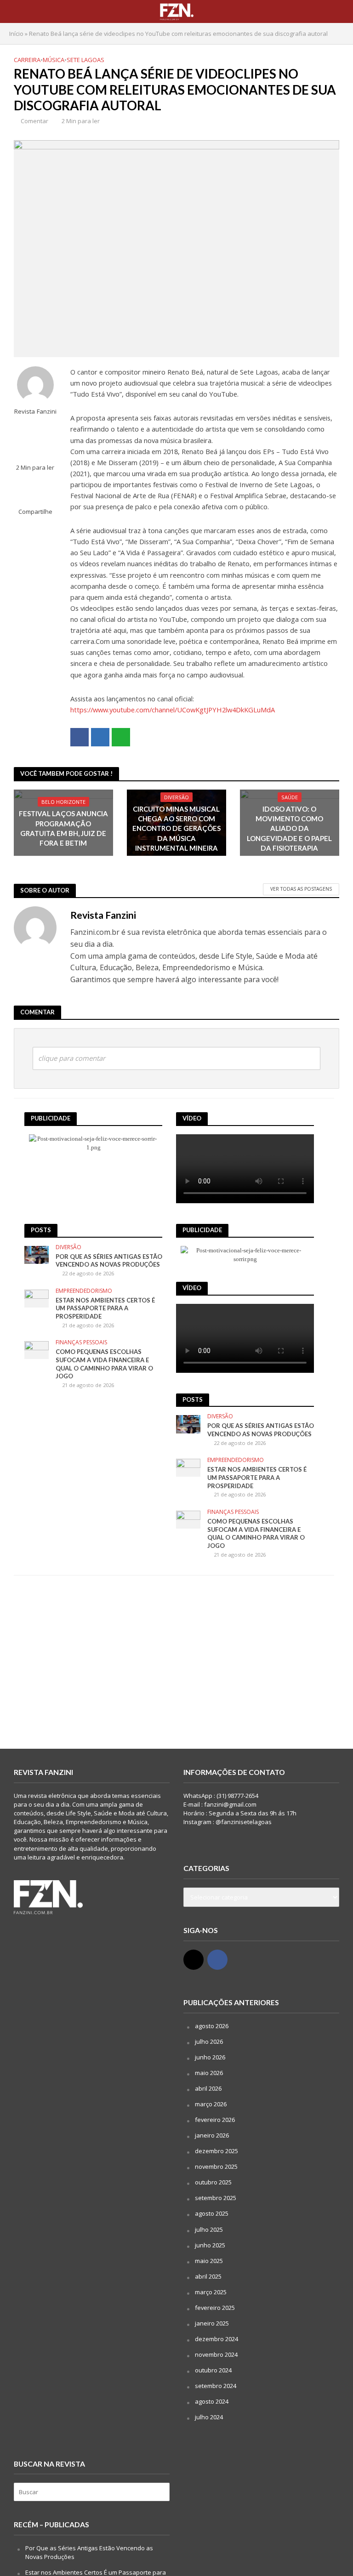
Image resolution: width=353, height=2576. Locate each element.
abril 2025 (208, 2276)
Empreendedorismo (84, 1291)
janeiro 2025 (212, 2323)
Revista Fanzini (35, 412)
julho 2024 (209, 2417)
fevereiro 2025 (215, 2308)
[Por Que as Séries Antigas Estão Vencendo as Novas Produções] (37, 1254)
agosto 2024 (212, 2401)
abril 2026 (208, 2088)
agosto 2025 (212, 2213)
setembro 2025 (216, 2198)
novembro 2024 (216, 2354)
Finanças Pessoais (81, 1343)
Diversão (176, 797)
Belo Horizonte (63, 802)
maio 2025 (209, 2261)
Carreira (27, 60)
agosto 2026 (212, 2026)
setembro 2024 (216, 2386)
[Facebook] (217, 1960)
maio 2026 (209, 2073)
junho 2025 (210, 2245)
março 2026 (211, 2104)
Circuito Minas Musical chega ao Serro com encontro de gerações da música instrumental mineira (176, 829)
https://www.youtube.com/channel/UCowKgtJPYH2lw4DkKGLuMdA (173, 710)
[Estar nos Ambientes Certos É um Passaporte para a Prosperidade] (37, 1298)
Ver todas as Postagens (301, 889)
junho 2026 (210, 2057)
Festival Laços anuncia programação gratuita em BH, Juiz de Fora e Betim (63, 828)
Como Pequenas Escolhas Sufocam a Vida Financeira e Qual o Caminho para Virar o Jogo (104, 1364)
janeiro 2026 (212, 2135)
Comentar (34, 121)
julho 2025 (209, 2229)
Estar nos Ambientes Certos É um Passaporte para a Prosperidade (105, 1308)
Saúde (290, 797)
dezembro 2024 (216, 2339)
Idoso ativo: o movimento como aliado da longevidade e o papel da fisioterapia (289, 829)
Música (54, 60)
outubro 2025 (213, 2182)
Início (16, 34)
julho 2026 (209, 2041)
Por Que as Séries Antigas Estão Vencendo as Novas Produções (109, 1261)
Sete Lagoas (85, 60)
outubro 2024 (213, 2370)
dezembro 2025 (216, 2151)
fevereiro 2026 (215, 2120)
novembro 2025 (216, 2167)
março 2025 (211, 2292)
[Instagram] (194, 1960)
